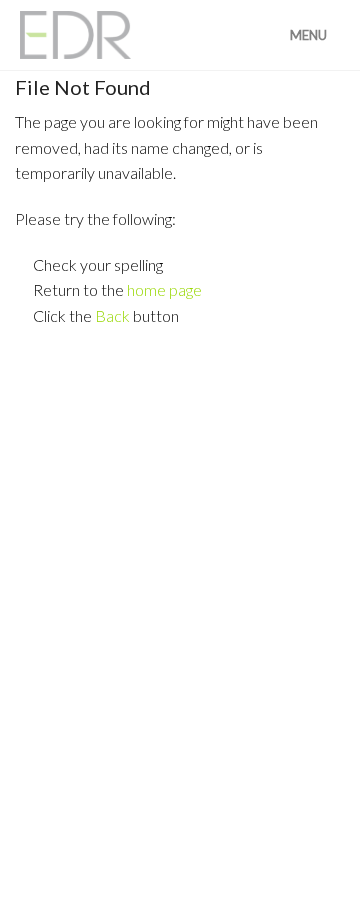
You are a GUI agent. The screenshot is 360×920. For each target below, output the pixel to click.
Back (112, 315)
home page (164, 289)
